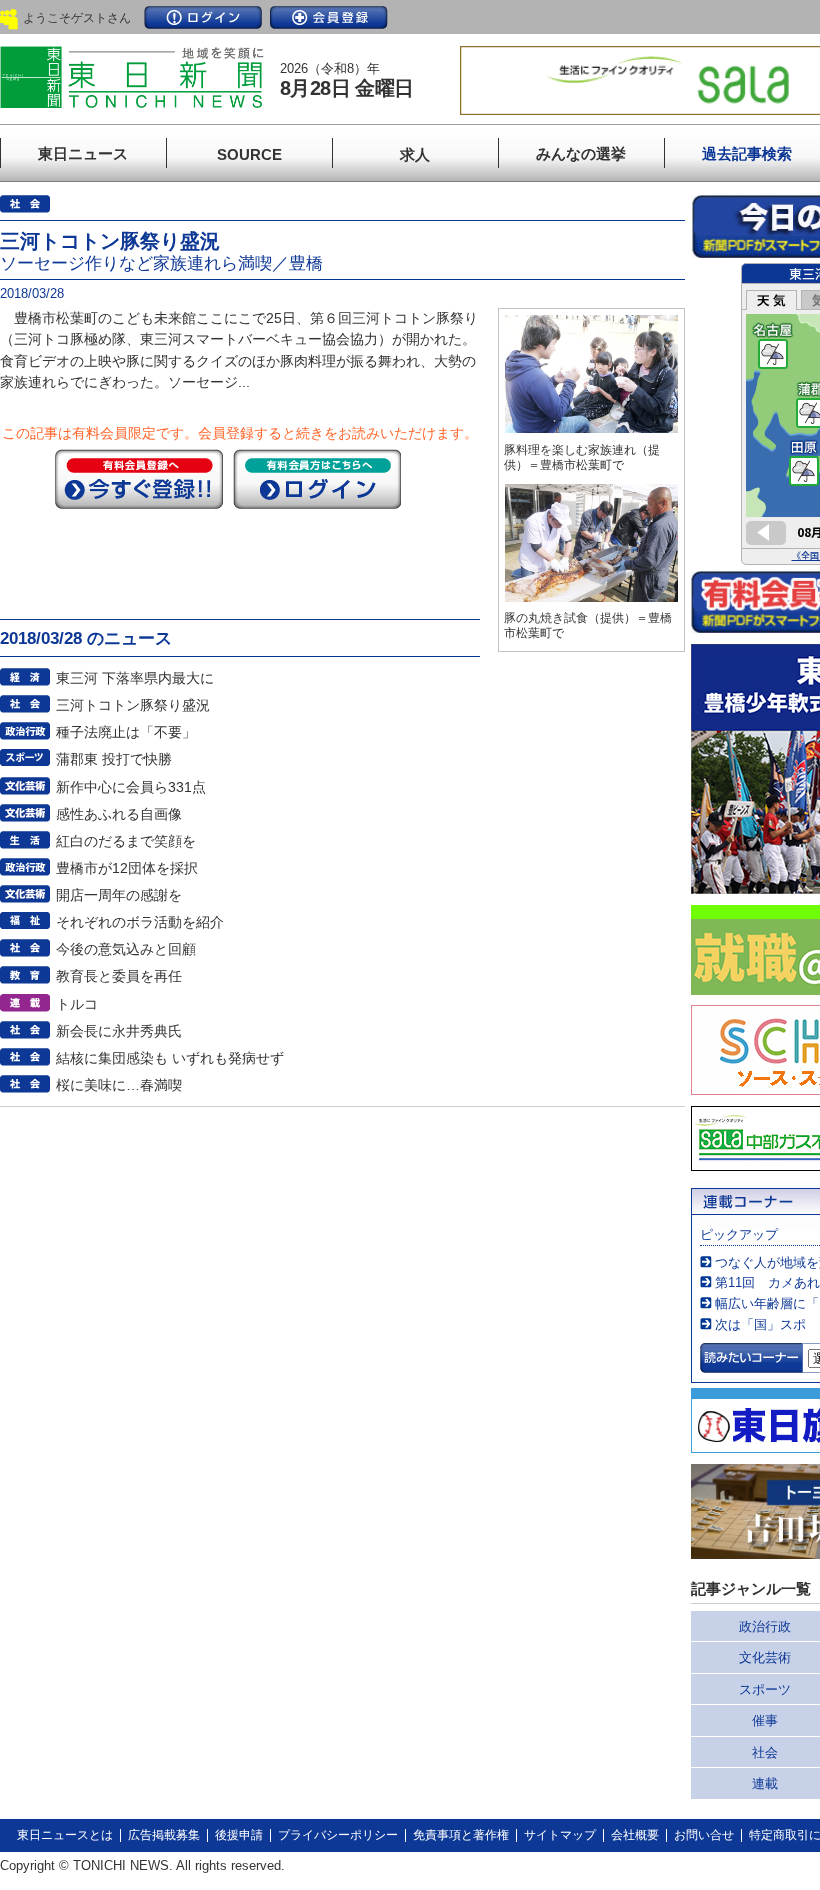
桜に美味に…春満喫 (119, 1085)
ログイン (203, 17)
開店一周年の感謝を (119, 895)
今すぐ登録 (139, 479)
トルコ (77, 1004)
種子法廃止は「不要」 (126, 732)
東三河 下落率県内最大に (135, 678)
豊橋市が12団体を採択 (127, 868)
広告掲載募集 (164, 1835)
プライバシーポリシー (338, 1835)
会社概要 (635, 1835)
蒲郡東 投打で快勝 (114, 759)
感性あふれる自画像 (119, 814)
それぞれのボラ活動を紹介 (140, 922)
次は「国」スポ (760, 1324)
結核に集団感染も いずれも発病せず (170, 1058)
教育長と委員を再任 (119, 976)
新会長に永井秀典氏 (119, 1031)
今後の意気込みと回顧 (126, 949)
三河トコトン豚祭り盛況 (133, 705)
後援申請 (239, 1835)
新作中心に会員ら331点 (131, 787)
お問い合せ (704, 1835)
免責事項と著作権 (461, 1835)
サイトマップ (560, 1835)
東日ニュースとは (65, 1835)
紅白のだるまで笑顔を (126, 841)
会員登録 (329, 17)
